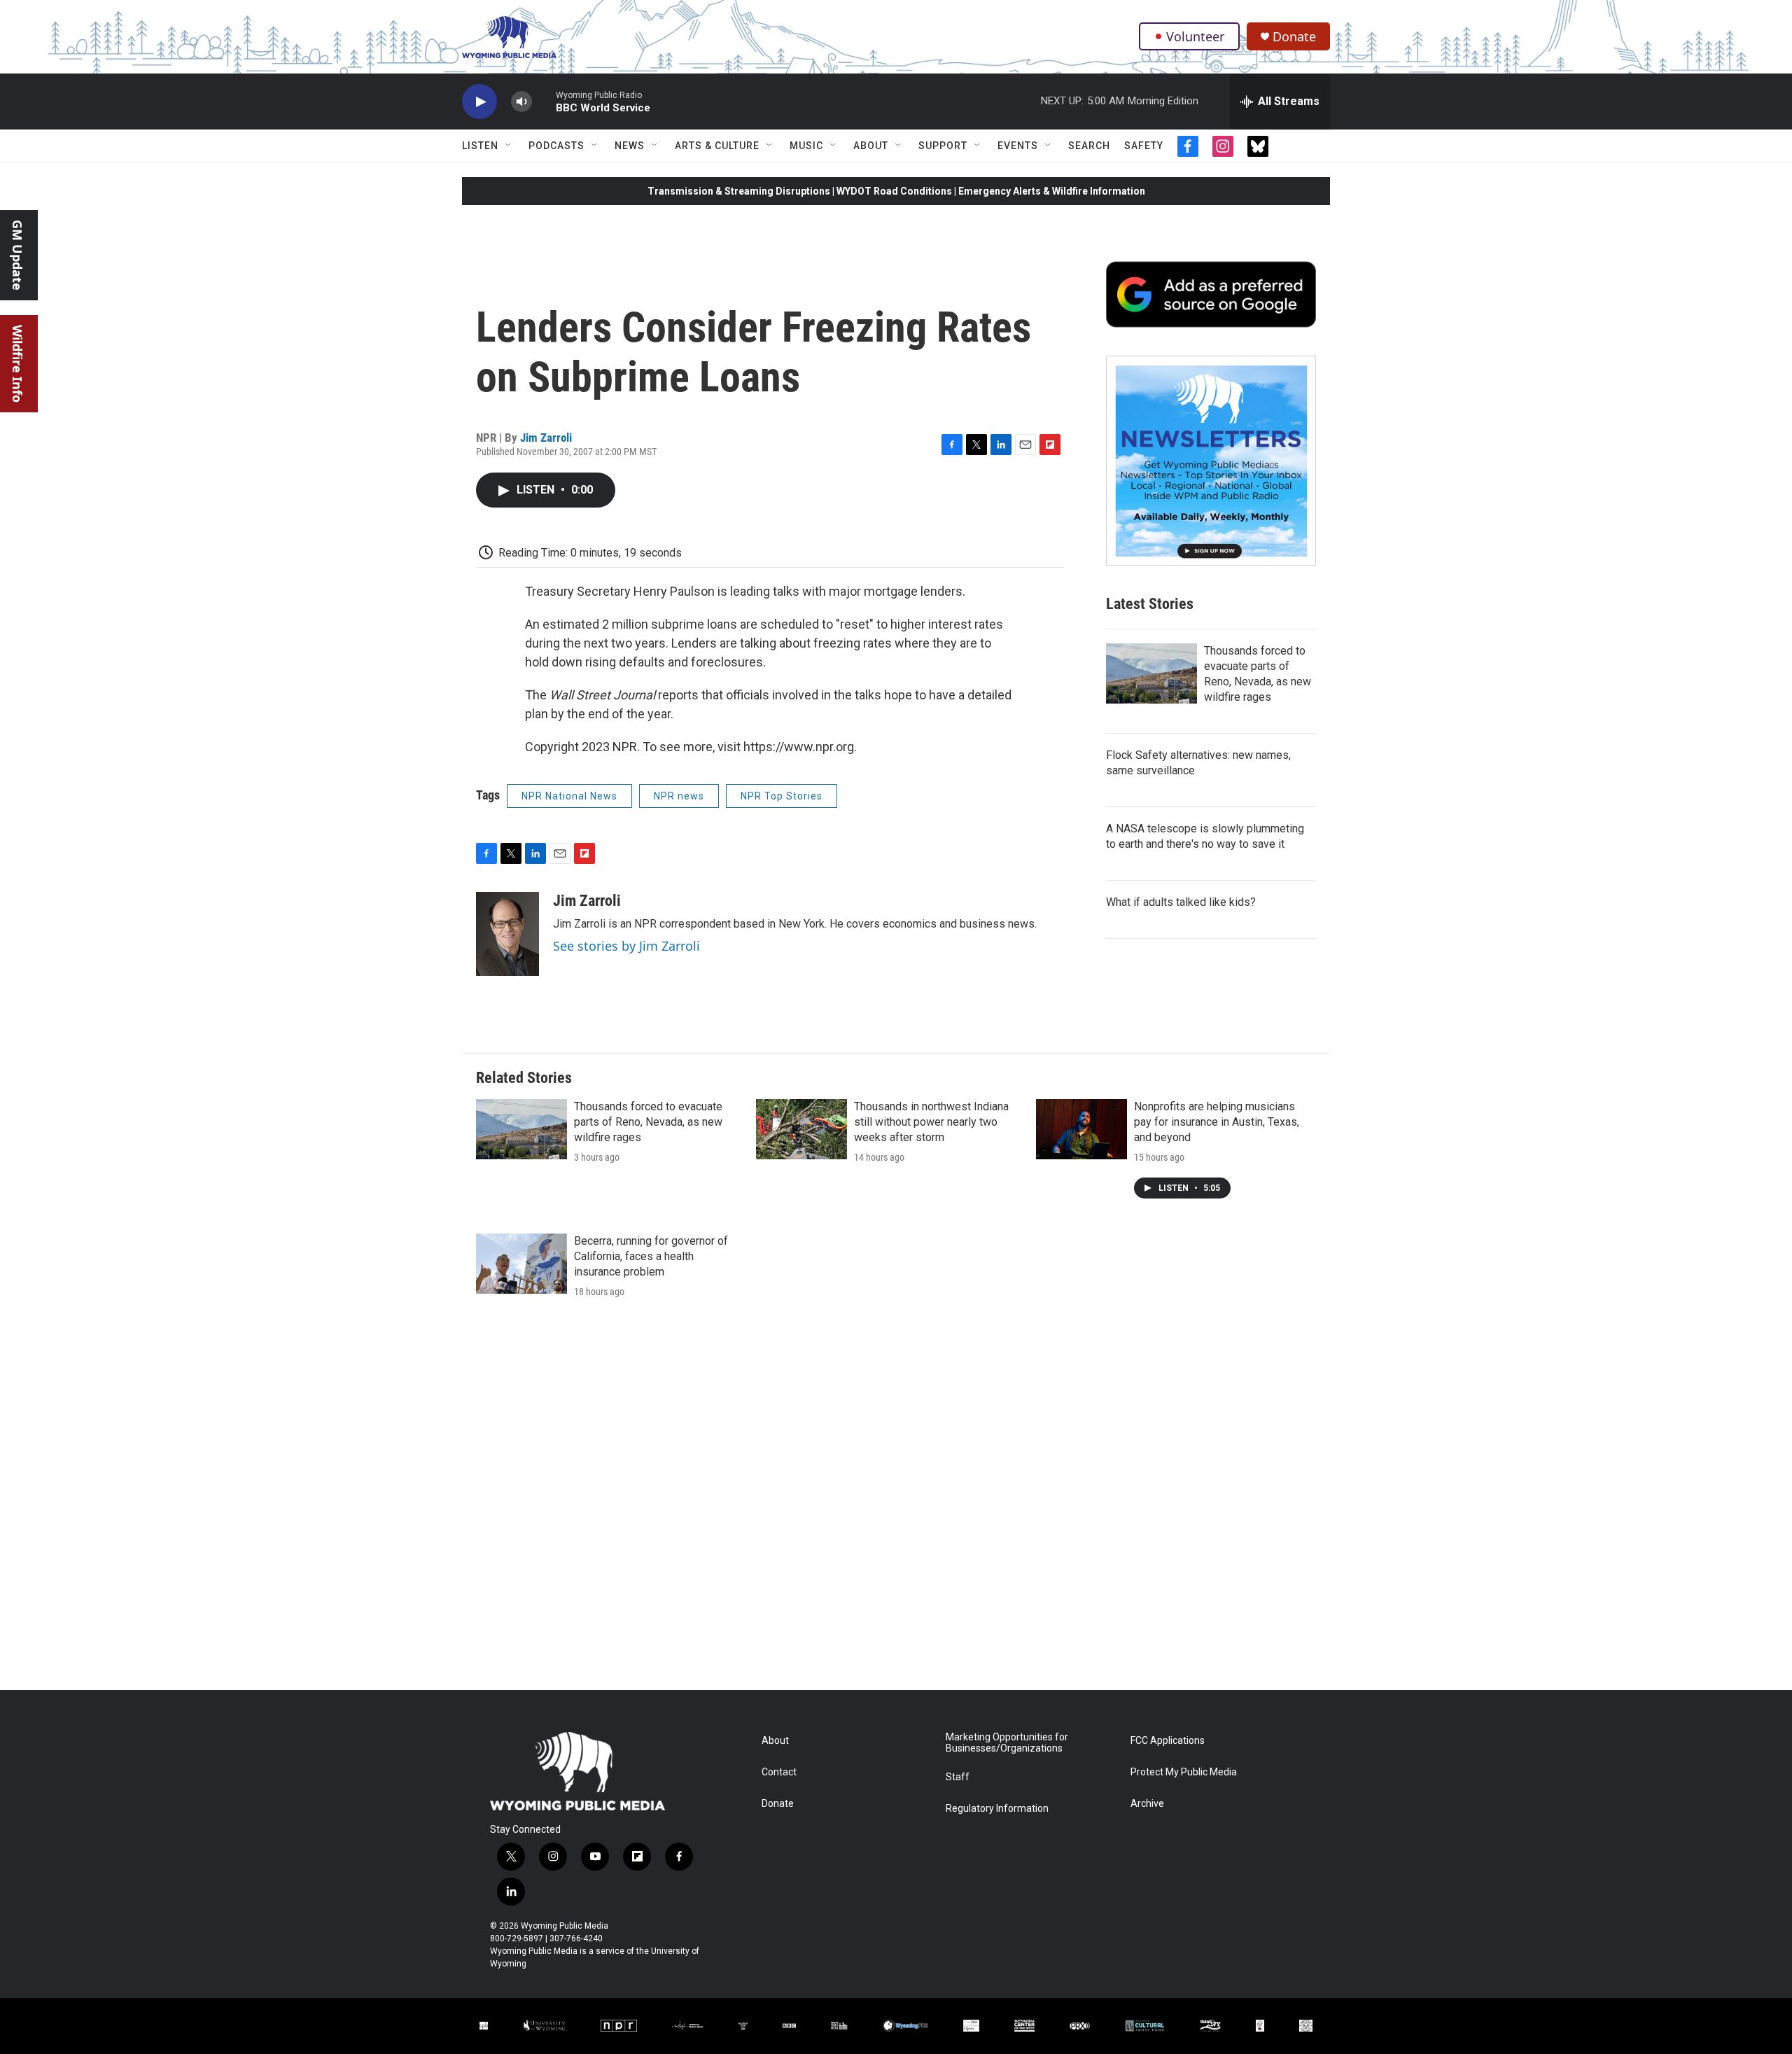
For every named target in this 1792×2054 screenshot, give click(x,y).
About (871, 146)
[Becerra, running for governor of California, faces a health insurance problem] (521, 1264)
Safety (1144, 146)
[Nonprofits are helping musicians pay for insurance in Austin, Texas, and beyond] (1081, 1129)
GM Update (17, 255)
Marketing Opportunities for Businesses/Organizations (1007, 1743)
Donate (1294, 37)
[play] (479, 102)
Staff (958, 1777)
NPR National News (569, 796)
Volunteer (1195, 36)
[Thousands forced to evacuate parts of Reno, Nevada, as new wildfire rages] (1151, 673)
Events (1018, 146)
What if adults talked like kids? (1181, 902)
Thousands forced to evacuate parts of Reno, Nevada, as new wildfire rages (648, 1122)
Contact (779, 1772)
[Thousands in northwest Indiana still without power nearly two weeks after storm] (801, 1129)
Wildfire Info (17, 364)
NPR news (679, 796)
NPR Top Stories (782, 796)
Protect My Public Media (1184, 1772)
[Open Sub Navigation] (509, 146)
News (630, 146)
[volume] (521, 102)
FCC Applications (1168, 1741)
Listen (480, 146)
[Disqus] (896, 1501)
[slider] (544, 101)
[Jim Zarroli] (507, 934)
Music (806, 146)
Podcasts (556, 146)
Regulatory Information (997, 1809)
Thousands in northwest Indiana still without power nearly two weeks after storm (931, 1122)
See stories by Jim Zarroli (626, 946)
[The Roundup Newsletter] (1211, 461)
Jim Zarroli (546, 438)
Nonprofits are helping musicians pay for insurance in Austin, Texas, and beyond (1217, 1122)
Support (943, 146)
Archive (1147, 1804)
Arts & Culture (717, 146)
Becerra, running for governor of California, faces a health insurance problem (651, 1256)
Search (1089, 146)
